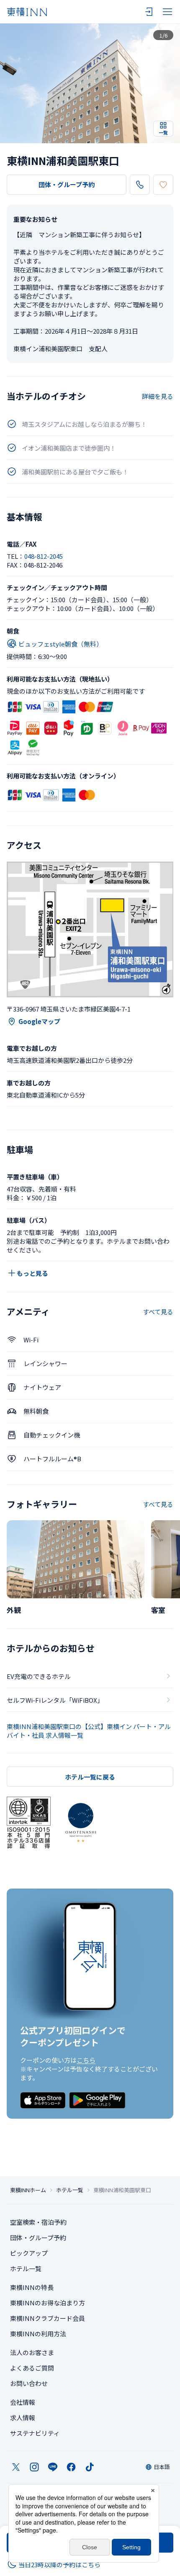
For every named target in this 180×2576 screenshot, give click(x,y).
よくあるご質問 (32, 2368)
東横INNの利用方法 (38, 2334)
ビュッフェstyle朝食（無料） (60, 644)
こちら (86, 2060)
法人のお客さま (32, 2352)
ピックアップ (29, 2253)
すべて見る (158, 1312)
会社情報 (23, 2402)
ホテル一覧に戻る (90, 1777)
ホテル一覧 (70, 2190)
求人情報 (23, 2418)
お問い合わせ (29, 2383)
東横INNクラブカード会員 (48, 2318)
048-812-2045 (44, 556)
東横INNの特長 (32, 2287)
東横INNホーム (28, 2190)
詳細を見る (158, 396)
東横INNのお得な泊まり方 (48, 2303)
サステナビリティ (35, 2433)
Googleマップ (39, 1021)
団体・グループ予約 (67, 184)
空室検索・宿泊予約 (38, 2222)
